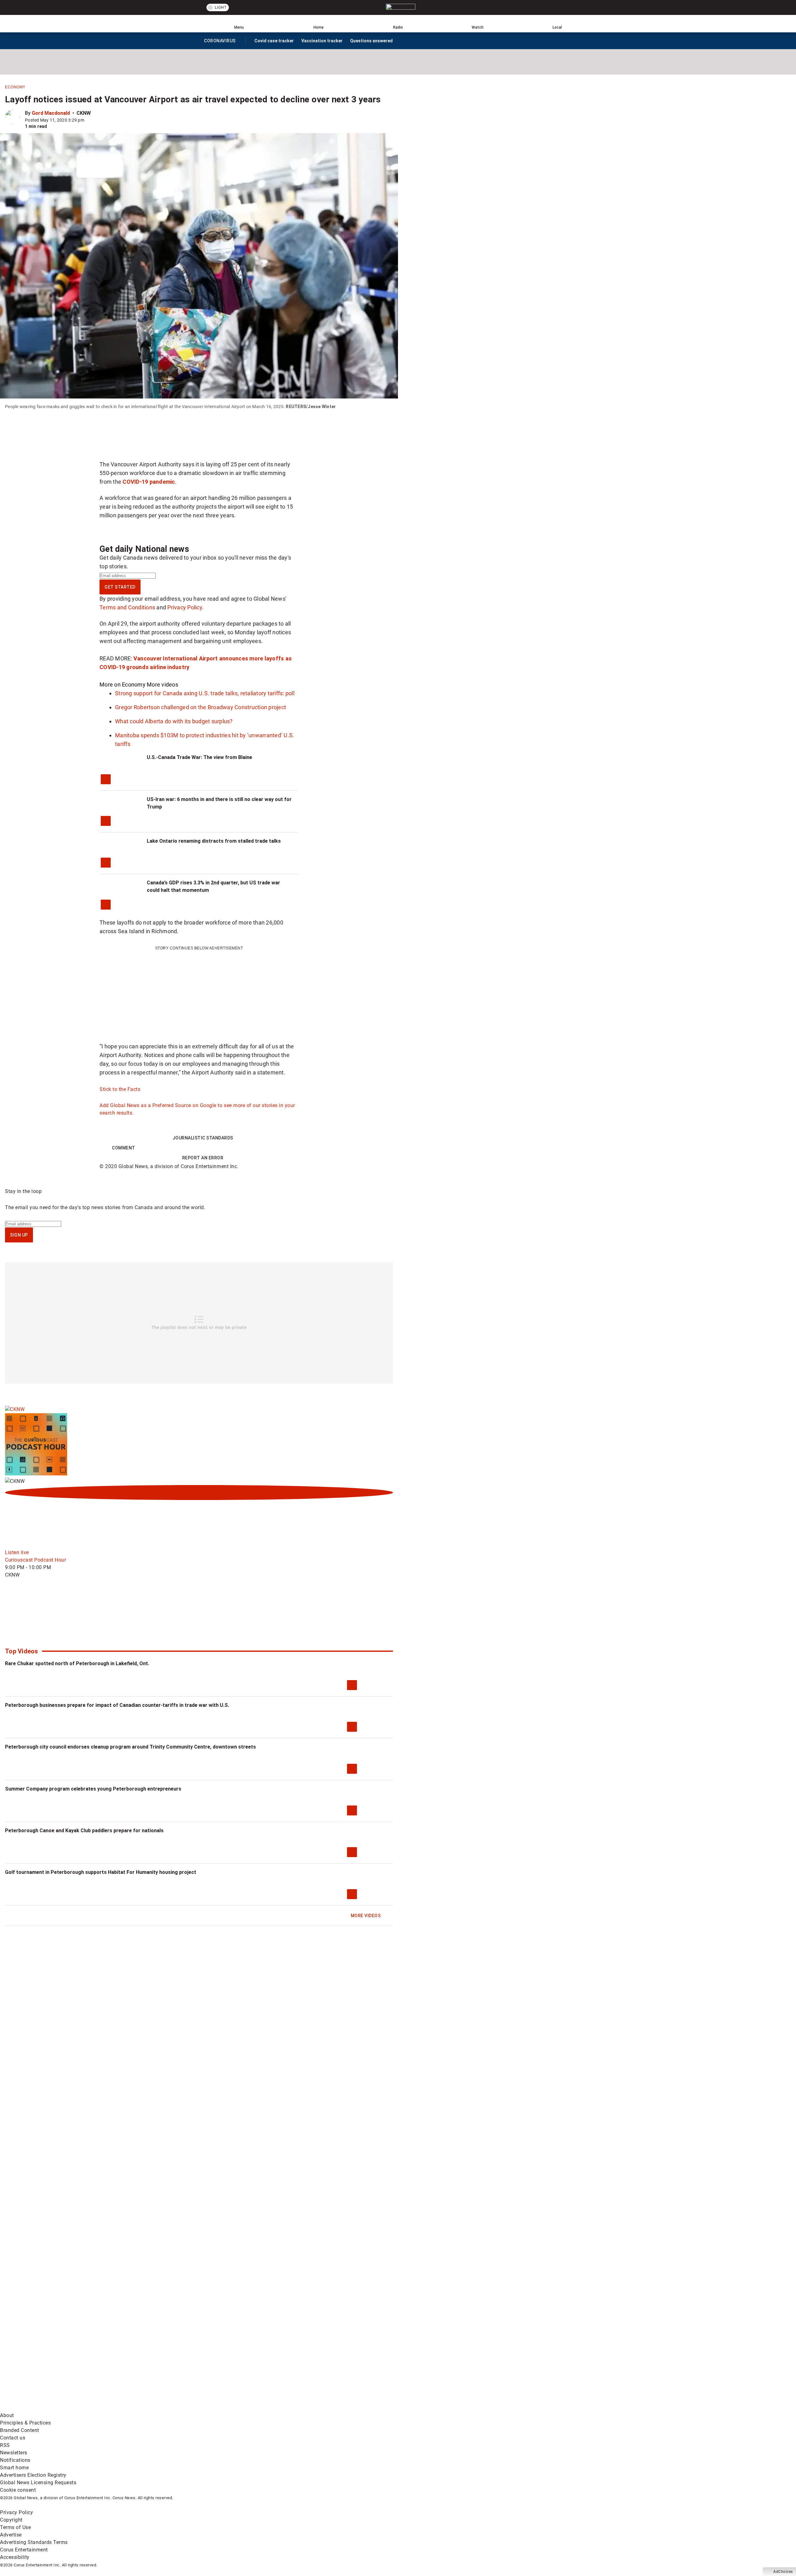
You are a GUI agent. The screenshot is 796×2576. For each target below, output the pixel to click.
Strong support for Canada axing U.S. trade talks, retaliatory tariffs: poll (205, 693)
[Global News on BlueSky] (331, 2408)
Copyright (11, 2520)
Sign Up (19, 1235)
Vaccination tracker (322, 41)
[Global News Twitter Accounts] (142, 2359)
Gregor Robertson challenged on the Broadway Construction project (201, 707)
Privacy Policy (185, 607)
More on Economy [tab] (123, 685)
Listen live (17, 1552)
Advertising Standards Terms (34, 2542)
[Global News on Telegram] (237, 2408)
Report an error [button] (203, 1158)
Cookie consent (18, 2490)
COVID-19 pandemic (149, 482)
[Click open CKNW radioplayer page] (199, 1493)
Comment (124, 1148)
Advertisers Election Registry (33, 2475)
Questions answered (371, 41)
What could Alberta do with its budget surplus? (174, 721)
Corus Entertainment (24, 2550)
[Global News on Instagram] (331, 2359)
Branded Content (20, 2430)
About (7, 2415)
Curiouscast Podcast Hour (35, 1560)
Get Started (120, 587)
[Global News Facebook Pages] (47, 2359)
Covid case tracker (274, 41)
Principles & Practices (25, 2423)
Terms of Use (15, 2527)
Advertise (11, 2535)
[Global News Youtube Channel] (237, 2359)
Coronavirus (220, 42)
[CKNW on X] (52, 1624)
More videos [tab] (162, 685)
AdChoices (783, 2572)
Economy (15, 87)
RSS (5, 2445)
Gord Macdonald (51, 113)
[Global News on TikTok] (142, 2408)
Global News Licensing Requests (38, 2483)
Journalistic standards (203, 1138)
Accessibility (15, 2557)
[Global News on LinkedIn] (47, 2408)
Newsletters (14, 2453)
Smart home (14, 2468)
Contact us (13, 2438)
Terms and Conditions (127, 607)
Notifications (15, 2460)
